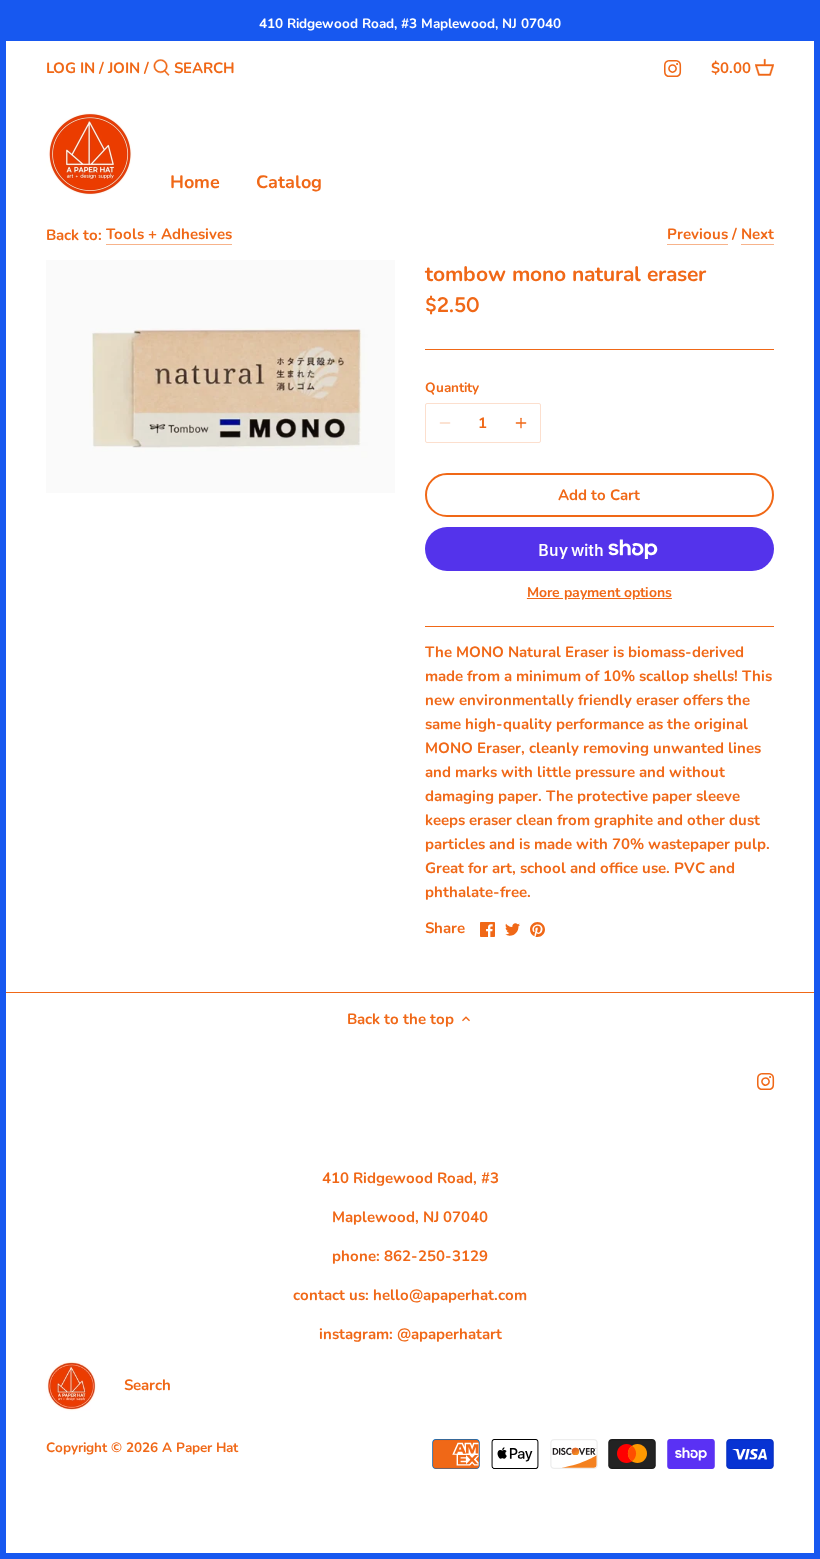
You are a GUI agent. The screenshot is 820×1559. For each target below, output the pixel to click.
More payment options (599, 592)
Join (124, 68)
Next (757, 234)
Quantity (452, 388)
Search (147, 1385)
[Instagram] (672, 67)
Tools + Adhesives (169, 234)
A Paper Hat (200, 1447)
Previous (697, 234)
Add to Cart (599, 495)
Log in (70, 68)
